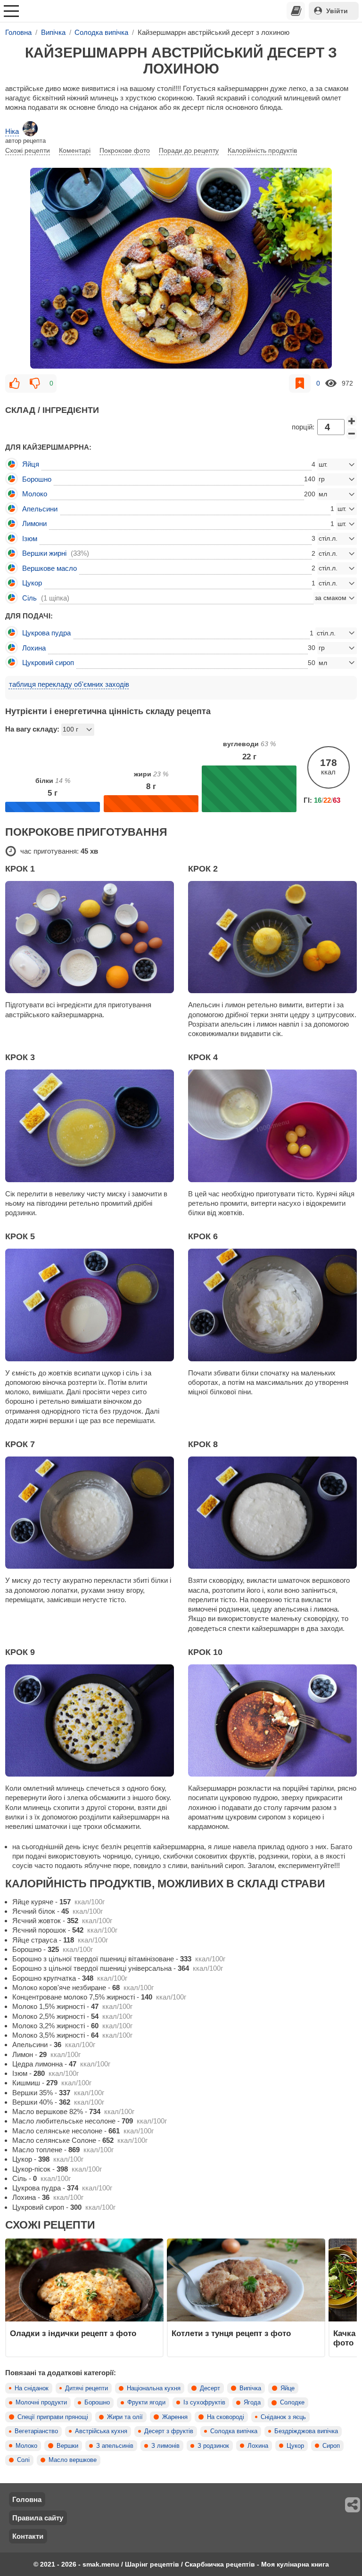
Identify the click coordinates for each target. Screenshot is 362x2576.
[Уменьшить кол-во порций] (352, 434)
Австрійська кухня (101, 2431)
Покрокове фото (125, 150)
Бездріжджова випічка (306, 2431)
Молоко (26, 2446)
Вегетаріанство (36, 2431)
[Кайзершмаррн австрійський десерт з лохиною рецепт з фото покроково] (181, 268)
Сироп (331, 2446)
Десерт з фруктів (169, 2431)
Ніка (12, 131)
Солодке (292, 2403)
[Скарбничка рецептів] (296, 11)
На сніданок (32, 2388)
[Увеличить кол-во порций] (352, 421)
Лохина (258, 2446)
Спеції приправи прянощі (53, 2417)
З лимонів (165, 2446)
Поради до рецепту (189, 150)
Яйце (288, 2388)
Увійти (337, 11)
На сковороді (226, 2417)
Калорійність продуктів (262, 150)
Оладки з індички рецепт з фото (73, 2333)
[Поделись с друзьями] (353, 2505)
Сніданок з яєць (283, 2417)
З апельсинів (115, 2446)
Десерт (210, 2388)
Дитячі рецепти (86, 2388)
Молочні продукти (41, 2403)
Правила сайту (38, 2518)
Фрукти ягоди (146, 2403)
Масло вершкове (73, 2460)
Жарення (175, 2417)
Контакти (28, 2536)
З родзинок (213, 2446)
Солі (23, 2460)
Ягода (252, 2403)
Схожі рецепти (28, 150)
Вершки (67, 2446)
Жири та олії (125, 2417)
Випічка (250, 2388)
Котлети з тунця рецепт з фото (231, 2333)
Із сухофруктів (204, 2403)
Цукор (295, 2446)
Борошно (97, 2403)
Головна (27, 2499)
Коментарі (75, 150)
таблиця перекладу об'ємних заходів (69, 684)
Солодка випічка (234, 2431)
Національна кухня (154, 2388)
